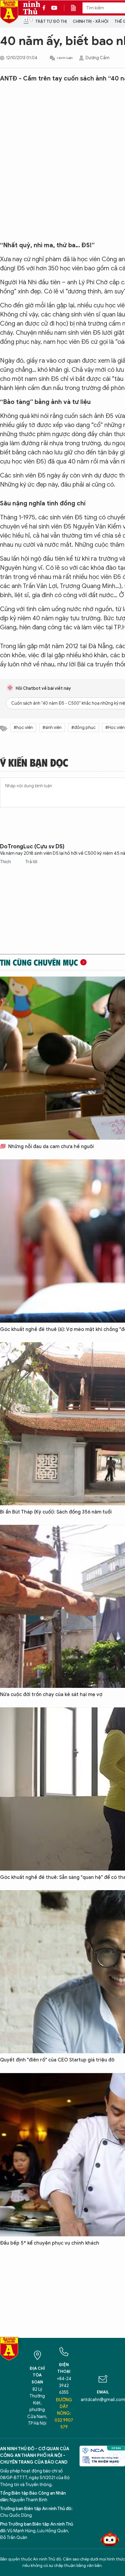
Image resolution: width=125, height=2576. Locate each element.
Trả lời (31, 862)
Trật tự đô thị (51, 21)
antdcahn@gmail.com (103, 2400)
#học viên (23, 728)
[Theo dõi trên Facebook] (46, 8)
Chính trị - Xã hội (91, 21)
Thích (6, 862)
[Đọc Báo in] (76, 8)
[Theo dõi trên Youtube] (54, 8)
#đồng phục (83, 728)
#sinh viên (52, 728)
